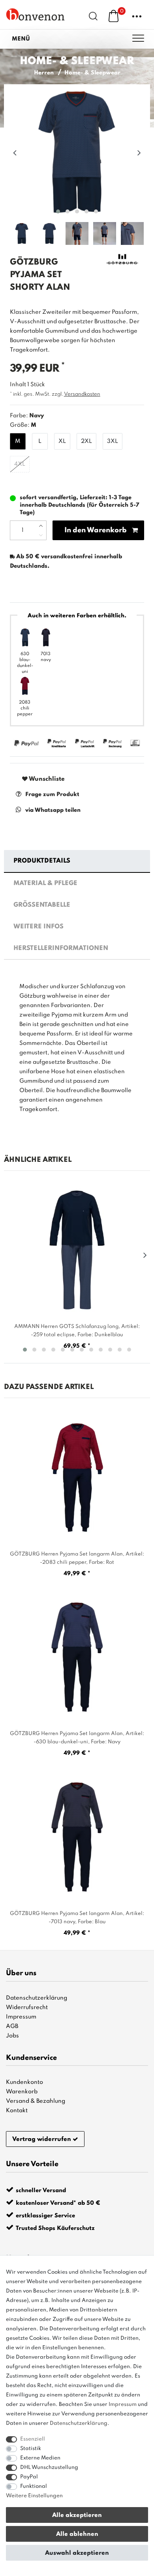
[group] (77, 1477)
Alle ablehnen (77, 2534)
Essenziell (33, 2439)
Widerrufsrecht (27, 2007)
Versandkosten (82, 394)
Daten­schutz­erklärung (79, 2423)
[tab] (77, 861)
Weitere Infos (38, 927)
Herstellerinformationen (61, 948)
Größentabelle (42, 905)
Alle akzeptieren (77, 2515)
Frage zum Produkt (52, 794)
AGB (12, 2026)
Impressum (21, 2017)
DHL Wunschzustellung (49, 2468)
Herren (44, 73)
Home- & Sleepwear (92, 73)
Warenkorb (22, 2092)
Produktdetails (42, 861)
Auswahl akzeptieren (77, 2553)
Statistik (31, 2449)
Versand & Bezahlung (36, 2101)
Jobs (12, 2036)
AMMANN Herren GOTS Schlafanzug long (77, 1331)
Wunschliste (46, 779)
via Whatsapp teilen (53, 810)
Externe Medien (40, 2458)
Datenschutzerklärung (37, 1998)
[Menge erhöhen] (41, 526)
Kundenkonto (24, 2082)
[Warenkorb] (114, 16)
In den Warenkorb (96, 530)
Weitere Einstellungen (34, 2496)
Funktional (34, 2486)
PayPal (29, 2477)
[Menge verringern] (41, 535)
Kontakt (17, 2111)
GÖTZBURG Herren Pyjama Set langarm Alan (77, 1558)
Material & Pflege (45, 883)
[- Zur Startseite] (36, 14)
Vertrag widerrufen (42, 2139)
